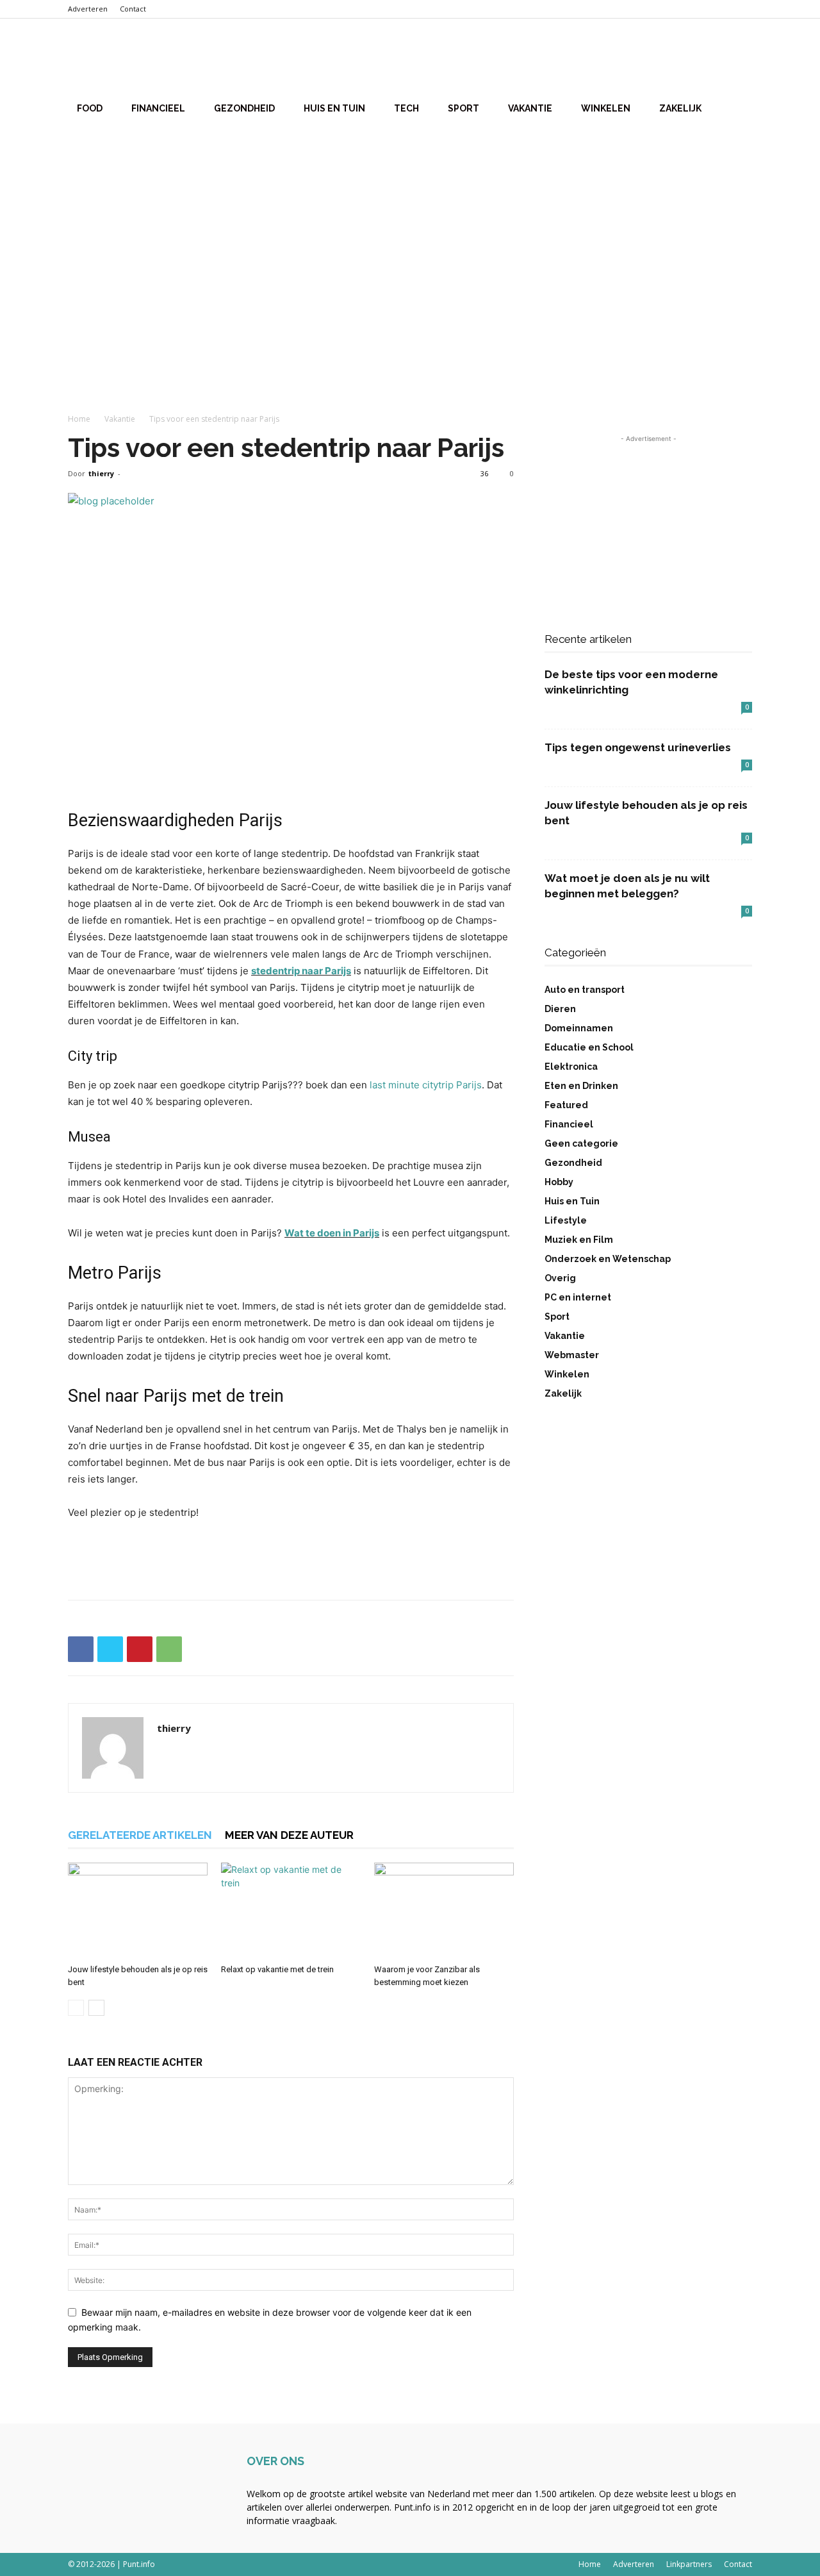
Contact (133, 9)
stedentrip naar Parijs (301, 971)
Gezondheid (244, 108)
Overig (560, 1278)
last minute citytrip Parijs (426, 1085)
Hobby (559, 1182)
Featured (566, 1105)
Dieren (560, 1009)
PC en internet (578, 1297)
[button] (737, 58)
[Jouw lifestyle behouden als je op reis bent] (138, 1911)
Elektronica (571, 1067)
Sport (463, 108)
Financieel (158, 108)
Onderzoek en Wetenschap (608, 1259)
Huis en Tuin (334, 108)
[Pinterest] (140, 1649)
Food (90, 108)
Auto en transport (585, 990)
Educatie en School (589, 1047)
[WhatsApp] (169, 1649)
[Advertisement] (410, 230)
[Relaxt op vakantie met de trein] (291, 1911)
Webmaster (572, 1355)
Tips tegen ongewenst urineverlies (638, 747)
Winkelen (606, 108)
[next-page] (96, 2008)
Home (79, 419)
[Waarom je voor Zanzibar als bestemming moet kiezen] (444, 1911)
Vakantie (530, 108)
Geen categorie (581, 1143)
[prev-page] (76, 2008)
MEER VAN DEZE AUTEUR (289, 1835)
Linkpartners (689, 2564)
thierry (101, 473)
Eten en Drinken (581, 1086)
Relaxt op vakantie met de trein (277, 1969)
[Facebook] (81, 1649)
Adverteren (88, 9)
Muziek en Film (579, 1240)
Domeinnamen (579, 1028)
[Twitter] (110, 1649)
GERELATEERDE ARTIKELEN (140, 1835)
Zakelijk (680, 108)
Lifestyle (566, 1220)
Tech (406, 108)
